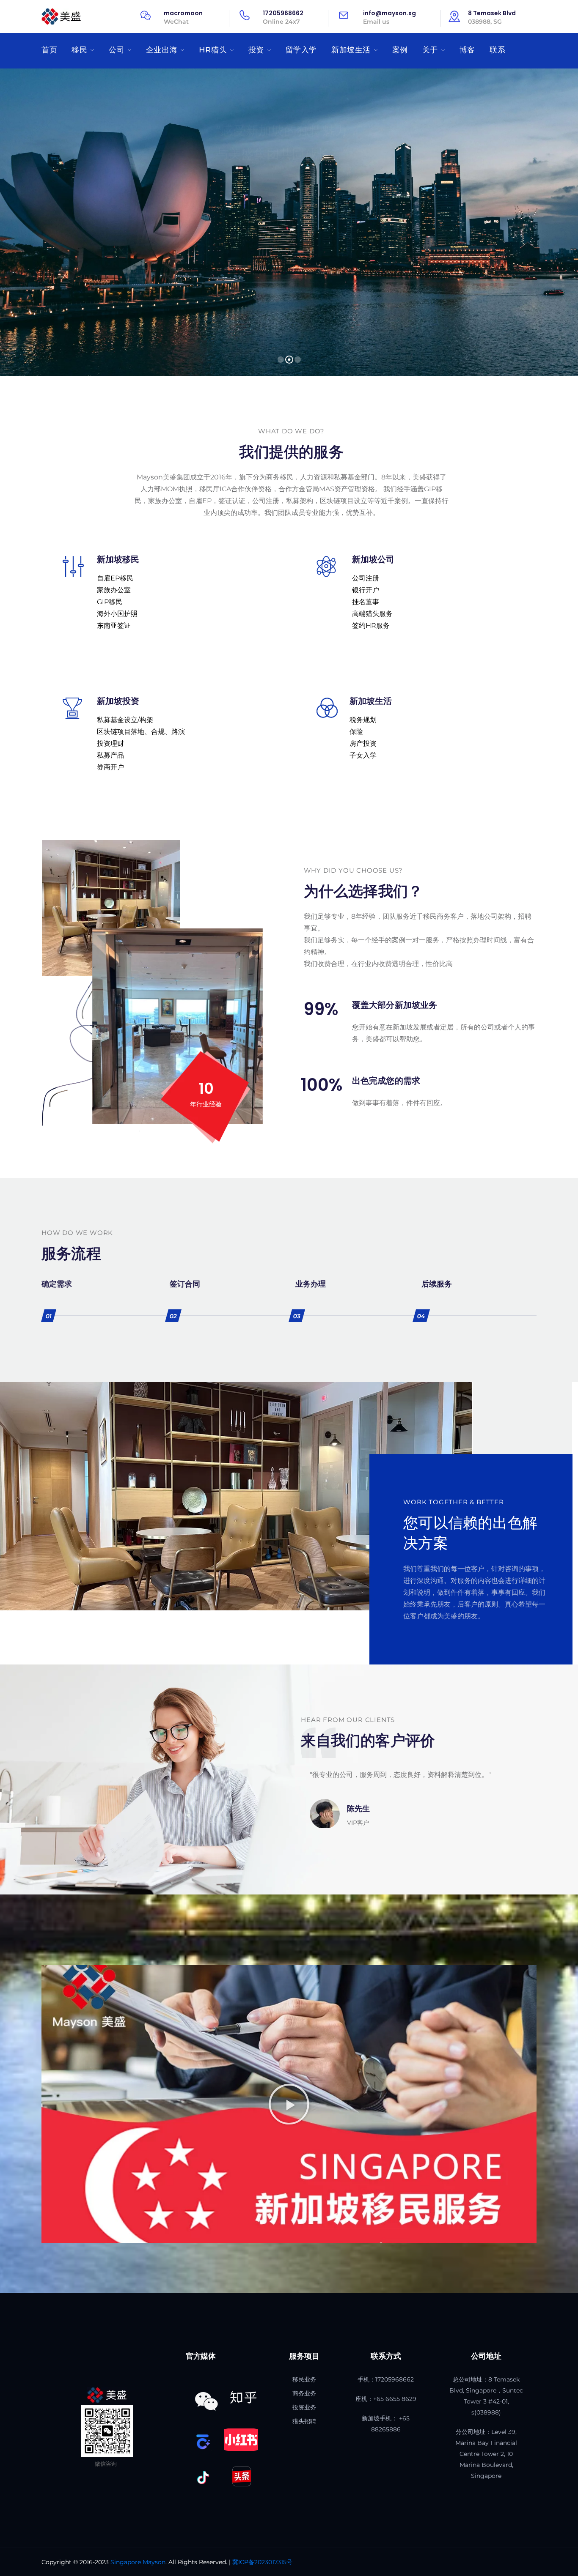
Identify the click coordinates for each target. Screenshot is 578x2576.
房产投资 (363, 743)
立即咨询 (286, 168)
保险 (356, 732)
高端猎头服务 (372, 614)
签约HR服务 (371, 626)
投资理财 (110, 743)
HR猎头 (213, 50)
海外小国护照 (117, 614)
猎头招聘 (304, 2421)
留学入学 (301, 50)
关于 (430, 50)
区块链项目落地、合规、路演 (141, 732)
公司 (117, 50)
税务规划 (363, 720)
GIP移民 (110, 602)
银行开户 (366, 590)
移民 (79, 50)
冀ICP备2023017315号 (262, 2562)
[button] (289, 2104)
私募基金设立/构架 (125, 720)
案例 (400, 50)
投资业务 (304, 2407)
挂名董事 (366, 602)
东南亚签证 (114, 626)
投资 (256, 50)
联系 (497, 50)
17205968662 (283, 13)
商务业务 (304, 2393)
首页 (49, 50)
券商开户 (110, 767)
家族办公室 (114, 590)
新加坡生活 (351, 50)
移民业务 (304, 2379)
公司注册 (366, 578)
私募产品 (110, 755)
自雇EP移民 (115, 578)
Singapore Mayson (138, 2562)
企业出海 (162, 50)
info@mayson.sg (389, 13)
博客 (467, 50)
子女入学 (363, 755)
